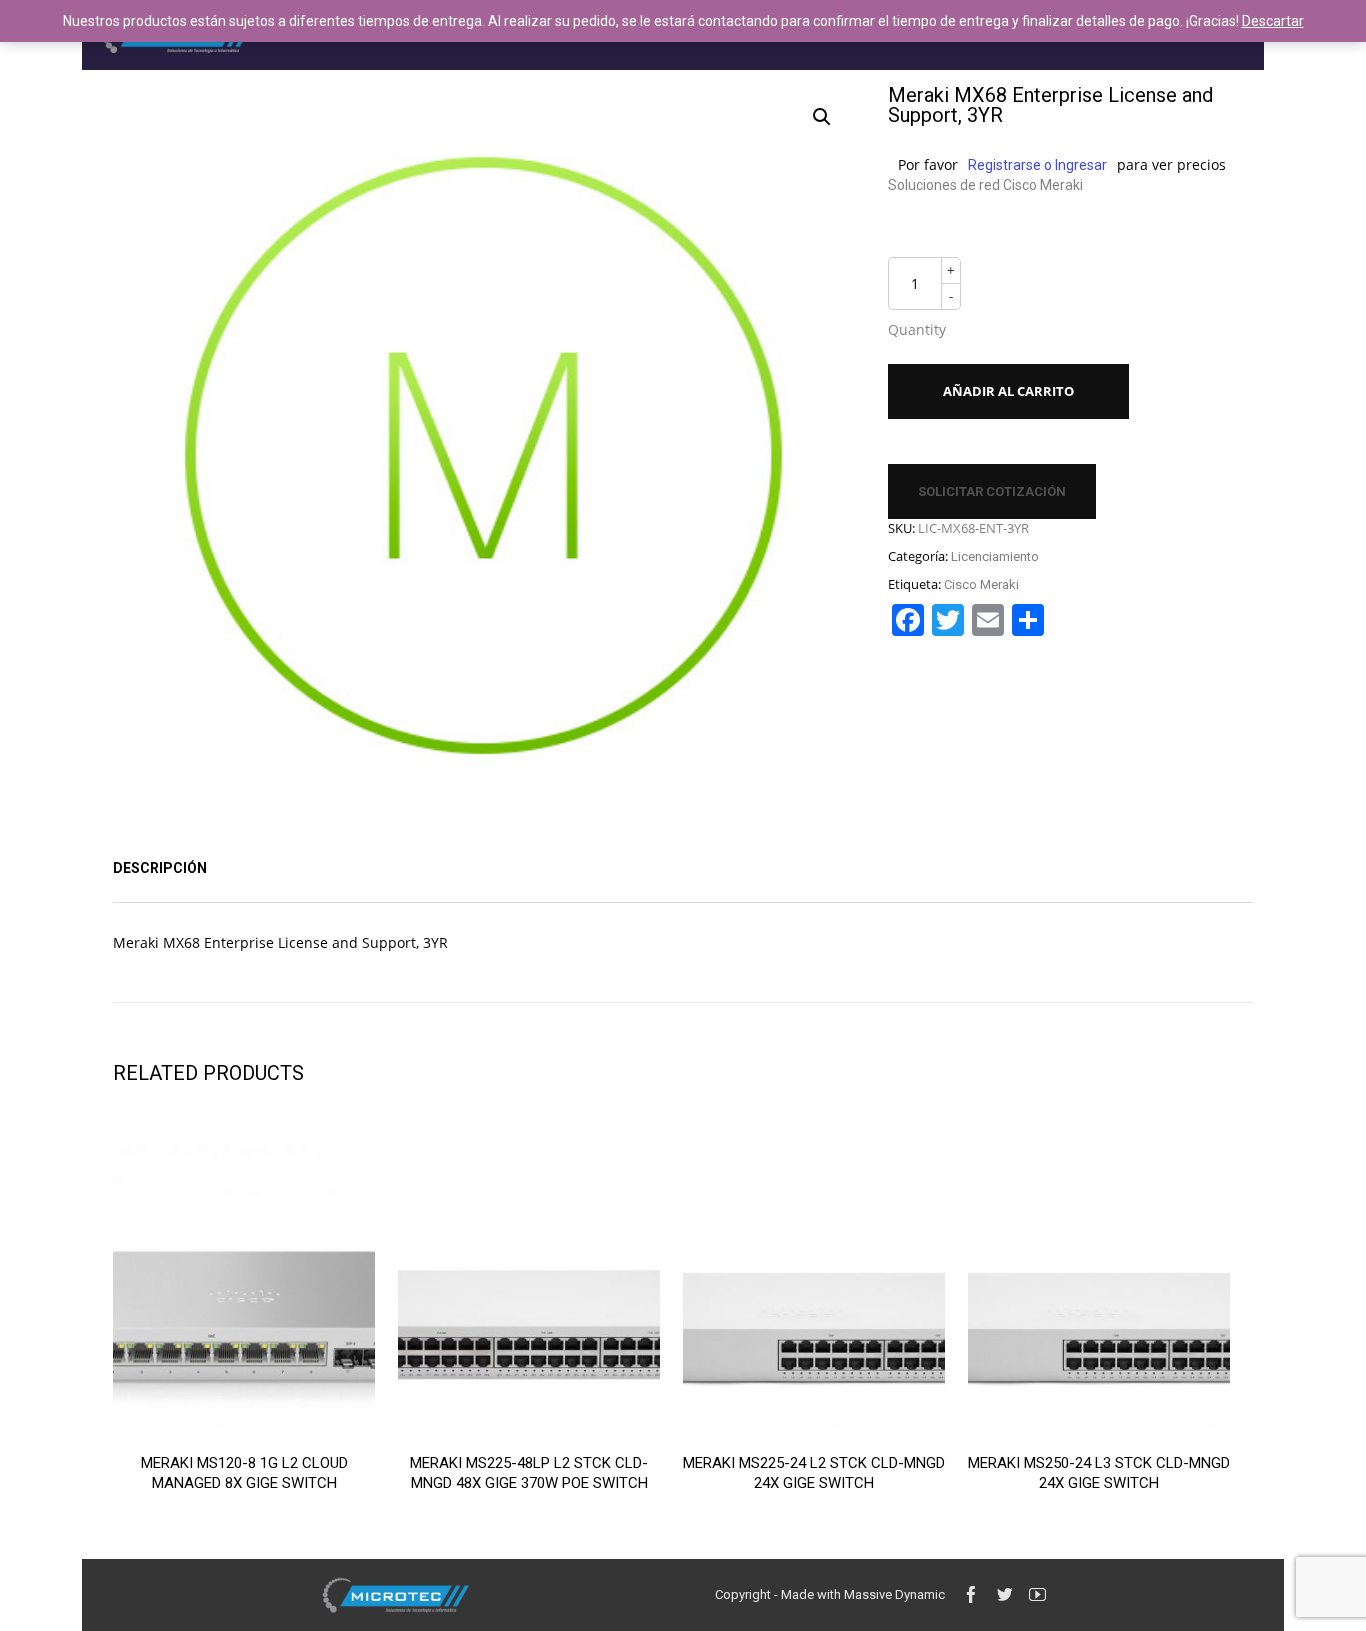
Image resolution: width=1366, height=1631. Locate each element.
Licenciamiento (995, 556)
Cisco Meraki (981, 584)
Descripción (160, 868)
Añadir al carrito (1008, 391)
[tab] (160, 868)
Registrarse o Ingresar (1037, 165)
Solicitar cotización (992, 491)
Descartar (1273, 21)
